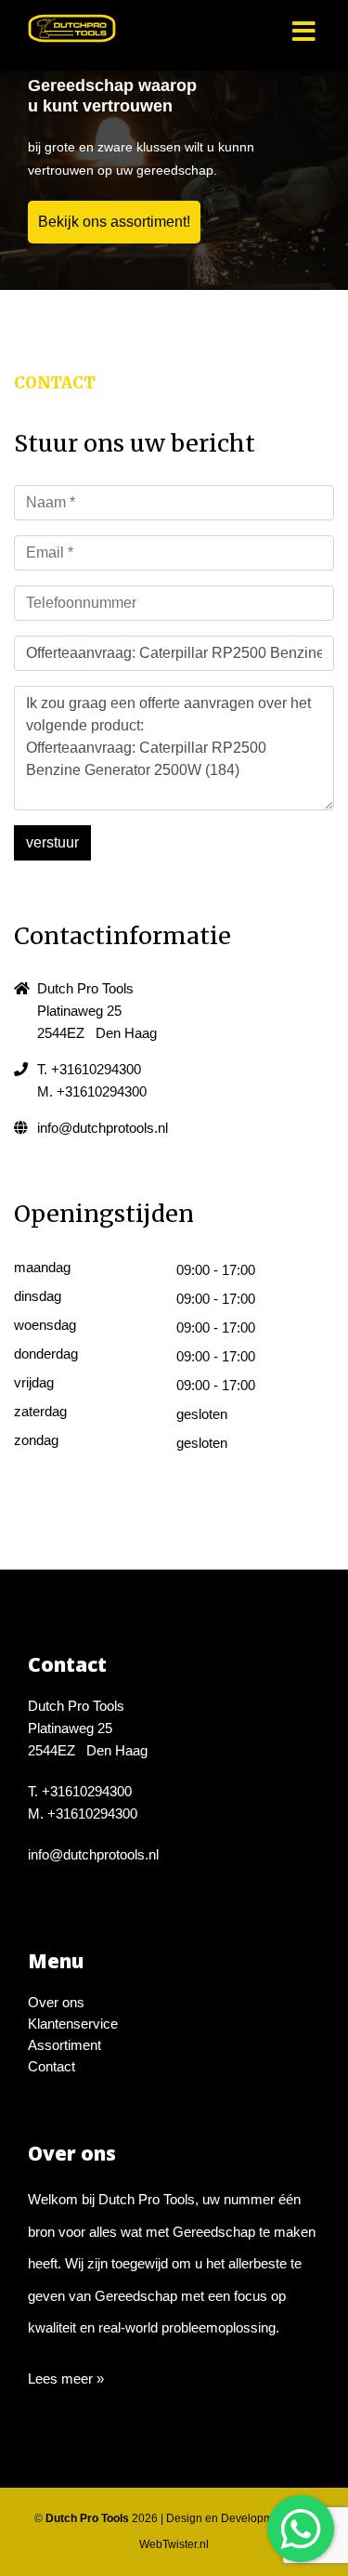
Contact (52, 2066)
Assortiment (64, 2045)
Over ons (56, 2002)
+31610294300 (96, 1069)
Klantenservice (73, 2024)
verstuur (52, 842)
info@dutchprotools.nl (103, 1128)
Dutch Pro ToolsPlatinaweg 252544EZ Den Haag (97, 1011)
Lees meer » (66, 2379)
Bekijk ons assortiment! (114, 222)
